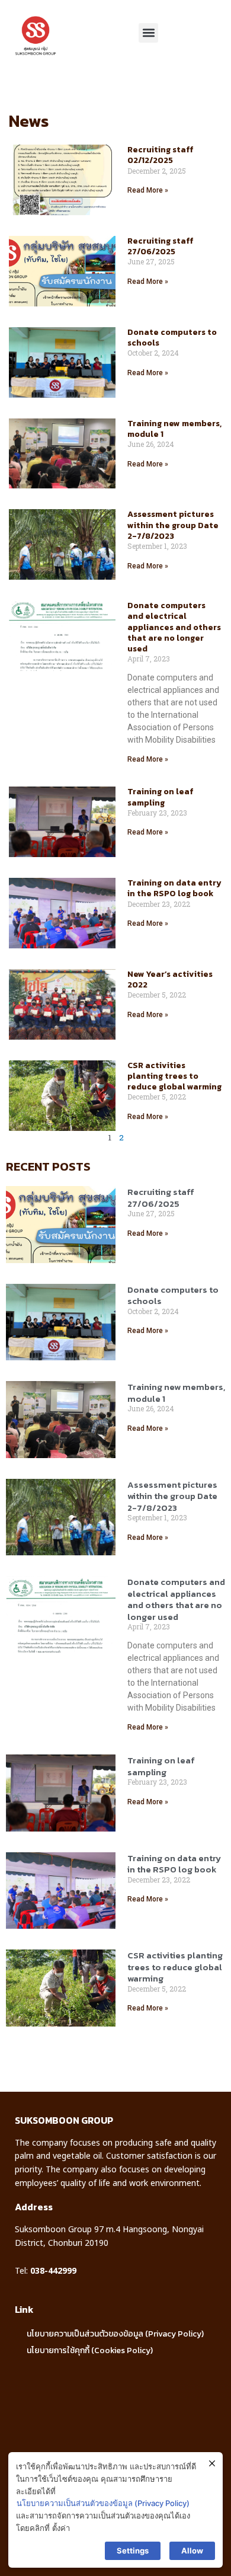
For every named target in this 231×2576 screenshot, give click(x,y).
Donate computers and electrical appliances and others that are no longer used (174, 627)
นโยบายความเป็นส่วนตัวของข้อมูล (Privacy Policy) (115, 2334)
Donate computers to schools (172, 338)
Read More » (148, 190)
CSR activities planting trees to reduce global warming (174, 1076)
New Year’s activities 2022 (170, 979)
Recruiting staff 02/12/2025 (161, 155)
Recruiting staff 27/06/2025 (161, 246)
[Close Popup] (212, 2464)
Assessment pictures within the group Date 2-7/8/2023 (173, 525)
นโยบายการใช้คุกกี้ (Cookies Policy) (90, 2350)
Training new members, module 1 (174, 429)
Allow (192, 2551)
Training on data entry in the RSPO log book (174, 888)
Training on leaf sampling (161, 797)
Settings (133, 2551)
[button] (148, 33)
